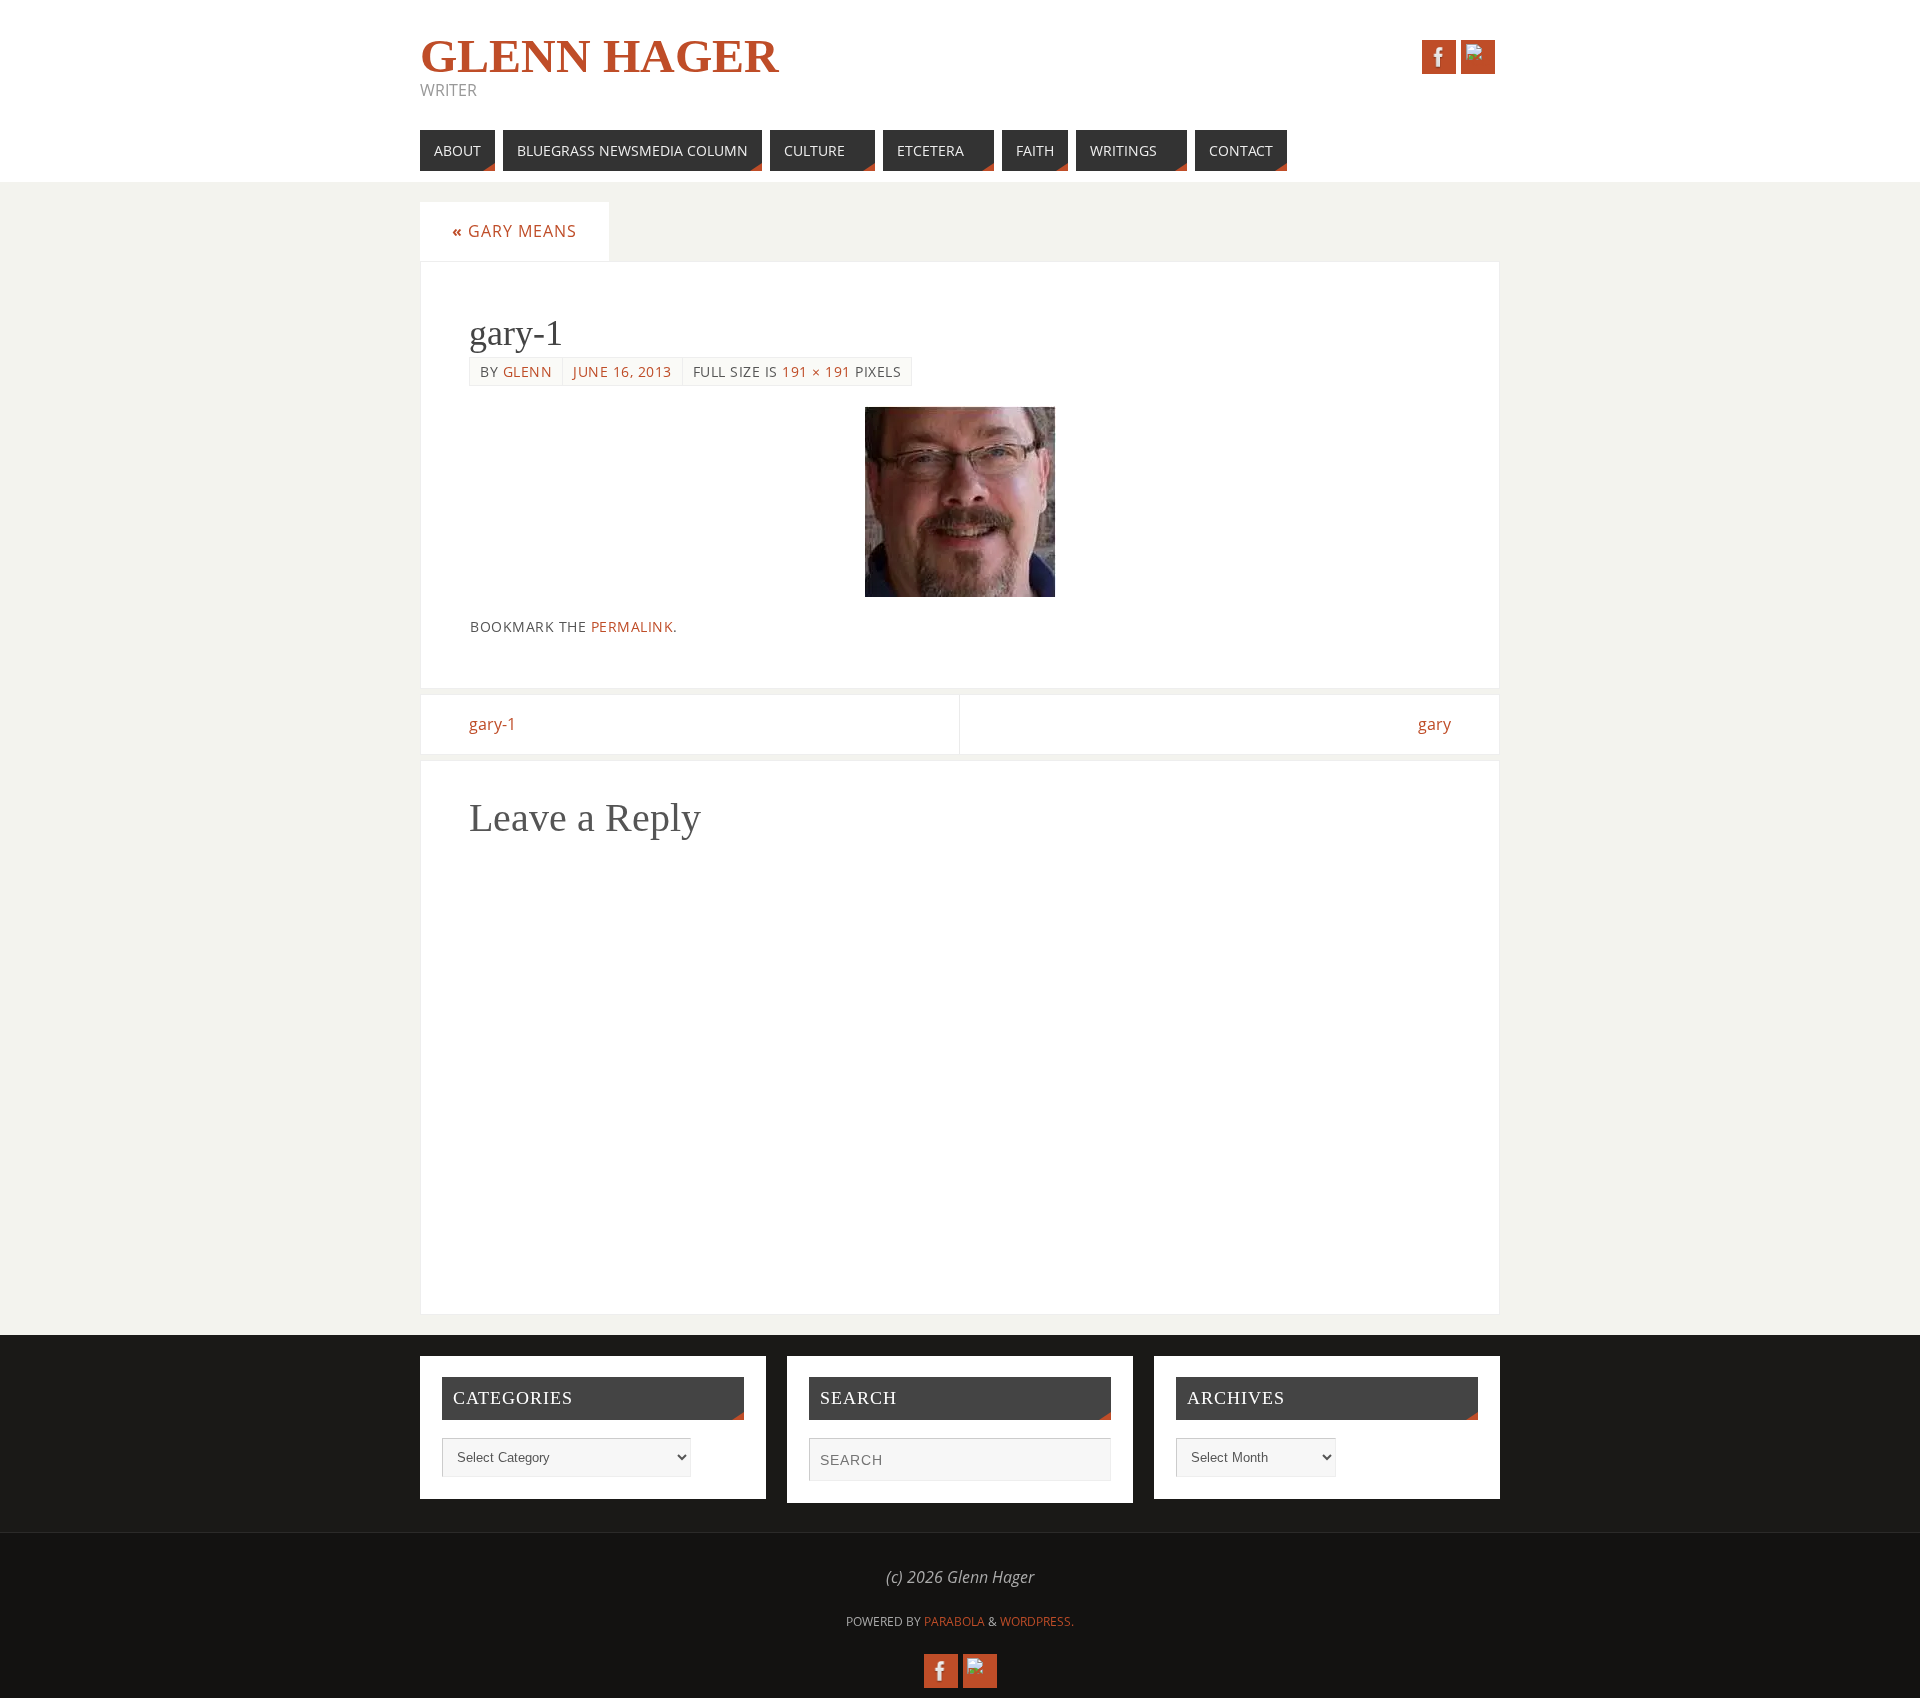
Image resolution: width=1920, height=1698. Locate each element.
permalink (632, 626)
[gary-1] (960, 501)
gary (1434, 724)
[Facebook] (1439, 57)
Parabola (954, 1621)
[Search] (1086, 1462)
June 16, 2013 (622, 371)
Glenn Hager (599, 56)
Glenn (528, 371)
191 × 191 (816, 371)
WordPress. (1037, 1621)
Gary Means (514, 231)
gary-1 (492, 724)
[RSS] (1478, 57)
